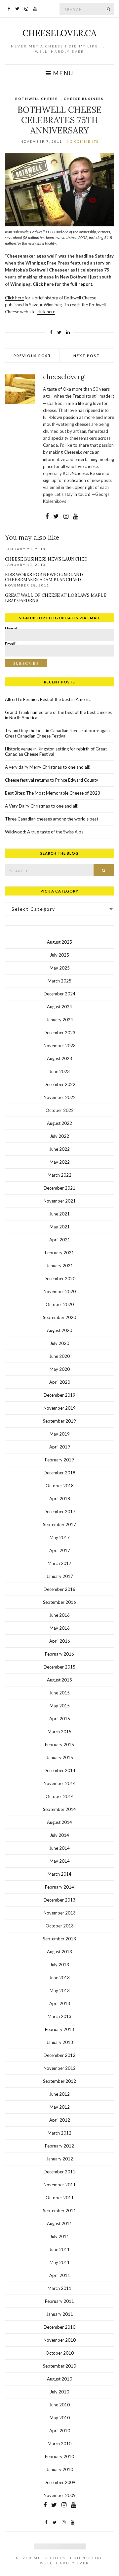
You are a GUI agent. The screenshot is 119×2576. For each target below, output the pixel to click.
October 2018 (60, 1486)
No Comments (83, 141)
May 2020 (60, 1369)
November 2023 (60, 1046)
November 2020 (60, 1291)
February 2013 (59, 2029)
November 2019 (60, 1408)
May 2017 (60, 1537)
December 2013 (59, 1900)
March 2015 (59, 1732)
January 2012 (60, 2159)
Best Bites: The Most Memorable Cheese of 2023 (53, 793)
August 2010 (59, 2379)
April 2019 (60, 1447)
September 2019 (59, 1421)
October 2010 (60, 2353)
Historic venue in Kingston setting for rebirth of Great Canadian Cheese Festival (56, 751)
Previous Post (32, 356)
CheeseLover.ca (59, 33)
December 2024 (59, 994)
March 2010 (59, 2444)
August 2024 (59, 1007)
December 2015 (59, 1667)
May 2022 (60, 1162)
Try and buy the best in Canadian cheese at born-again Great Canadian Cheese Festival (57, 733)
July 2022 (59, 1136)
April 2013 (60, 2003)
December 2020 (59, 1279)
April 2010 (60, 2431)
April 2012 (60, 2120)
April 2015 (60, 1719)
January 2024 (60, 1020)
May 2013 (60, 1991)
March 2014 (59, 1874)
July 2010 (59, 2392)
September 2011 (59, 2211)
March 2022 (59, 1175)
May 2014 (60, 1861)
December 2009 (59, 2482)
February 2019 (59, 1460)
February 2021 (59, 1253)
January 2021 (60, 1266)
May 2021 (60, 1227)
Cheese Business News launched (46, 559)
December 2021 (59, 1188)
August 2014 (59, 1822)
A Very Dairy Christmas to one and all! (42, 806)
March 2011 (59, 2288)
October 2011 (60, 2198)
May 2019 (60, 1434)
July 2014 (59, 1835)
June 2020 (59, 1356)
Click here (14, 298)
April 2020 (60, 1382)
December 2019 (59, 1395)
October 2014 (60, 1796)
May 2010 (60, 2418)
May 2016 (60, 1628)
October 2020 (60, 1304)
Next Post (87, 356)
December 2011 (59, 2172)
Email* (11, 645)
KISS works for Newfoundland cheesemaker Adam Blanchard (44, 577)
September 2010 (59, 2366)
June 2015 (59, 1693)
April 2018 (60, 1499)
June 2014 (59, 1848)
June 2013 (59, 1978)
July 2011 (59, 2236)
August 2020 (59, 1330)
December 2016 (59, 1589)
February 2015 (59, 1745)
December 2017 (59, 1512)
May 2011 (60, 2262)
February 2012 (59, 2146)
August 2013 (59, 1952)
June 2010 (59, 2405)
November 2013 (60, 1913)
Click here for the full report (62, 284)
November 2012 (60, 2068)
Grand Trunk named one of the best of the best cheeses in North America (58, 715)
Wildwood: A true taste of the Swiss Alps (44, 832)
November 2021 (60, 1201)
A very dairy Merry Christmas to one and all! (48, 767)
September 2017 (59, 1524)
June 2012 (59, 2094)
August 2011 (59, 2224)
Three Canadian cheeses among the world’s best (52, 819)
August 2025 (59, 942)
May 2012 (60, 2107)
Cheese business (84, 99)
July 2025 (59, 955)
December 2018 (59, 1473)
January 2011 (60, 2314)
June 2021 (59, 1214)
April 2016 (60, 1641)
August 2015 (59, 1680)
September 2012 (59, 2081)
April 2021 (60, 1240)
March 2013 (59, 2016)
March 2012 (59, 2133)
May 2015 (60, 1706)
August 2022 (59, 1123)
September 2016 (59, 1602)
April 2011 (60, 2275)
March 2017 (59, 1563)
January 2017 (60, 1576)
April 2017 (60, 1550)
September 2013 (59, 1939)
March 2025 (59, 981)
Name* (11, 630)
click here (46, 312)
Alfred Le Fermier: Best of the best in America (48, 699)
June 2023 (59, 1071)
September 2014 (59, 1809)
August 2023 (59, 1058)
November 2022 (60, 1097)
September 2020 (59, 1317)
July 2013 (59, 1965)
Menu (62, 73)
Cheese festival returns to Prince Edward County (52, 780)
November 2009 (60, 2495)
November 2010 (60, 2340)
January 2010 (60, 2469)
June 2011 (59, 2249)
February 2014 (59, 1887)
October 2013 (60, 1926)
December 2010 (59, 2327)
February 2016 (59, 1654)
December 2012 (59, 2055)
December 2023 (59, 1033)
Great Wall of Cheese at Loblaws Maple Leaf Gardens (56, 598)
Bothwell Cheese (37, 99)
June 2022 (59, 1149)
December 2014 (59, 1770)
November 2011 (60, 2185)
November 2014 (60, 1783)
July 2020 (59, 1343)
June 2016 (59, 1615)
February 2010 (59, 2457)
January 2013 (60, 2042)
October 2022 (60, 1110)
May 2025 (60, 968)
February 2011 (59, 2301)
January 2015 (60, 1757)
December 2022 (59, 1084)
